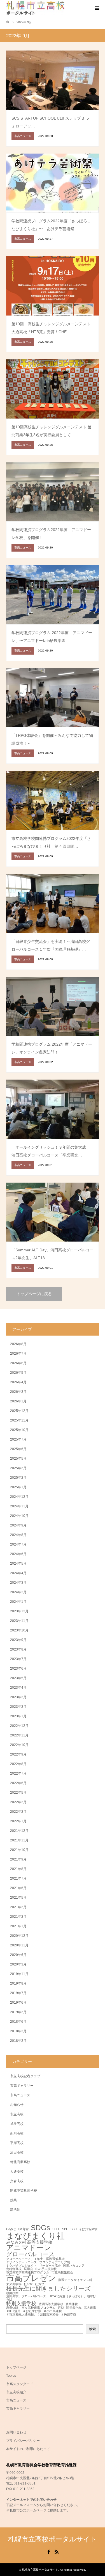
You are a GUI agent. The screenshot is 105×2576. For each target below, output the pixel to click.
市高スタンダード (20, 2384)
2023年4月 (18, 1688)
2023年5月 (18, 1678)
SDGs (40, 2228)
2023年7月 (18, 1659)
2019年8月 (18, 1983)
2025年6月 (18, 1449)
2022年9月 (18, 1754)
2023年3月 (18, 1697)
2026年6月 (18, 1363)
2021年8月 (18, 1869)
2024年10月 (19, 1516)
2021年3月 (18, 1907)
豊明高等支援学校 (51, 2304)
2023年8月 (18, 1649)
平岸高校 (17, 2143)
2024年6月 (18, 1554)
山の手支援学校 (46, 2269)
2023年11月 (19, 1621)
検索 (92, 2329)
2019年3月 (18, 2012)
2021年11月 (19, 1840)
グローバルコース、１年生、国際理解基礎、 (37, 2259)
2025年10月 (19, 1430)
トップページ (16, 2367)
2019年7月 (18, 1993)
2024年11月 (19, 1506)
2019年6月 (18, 2003)
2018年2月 (18, 2041)
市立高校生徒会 (62, 2272)
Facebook (48, 2551)
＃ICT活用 (13, 2311)
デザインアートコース (22, 2262)
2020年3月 (18, 1964)
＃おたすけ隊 (32, 2311)
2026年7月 (18, 1354)
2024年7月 (18, 1544)
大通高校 (17, 2172)
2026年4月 (18, 1382)
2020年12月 (19, 1936)
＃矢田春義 (68, 2315)
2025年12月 (19, 1411)
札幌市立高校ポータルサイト (53, 2539)
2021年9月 (18, 1859)
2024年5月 (18, 1564)
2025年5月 (18, 1459)
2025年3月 (18, 1468)
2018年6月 (18, 2022)
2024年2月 (18, 1592)
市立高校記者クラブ (25, 2076)
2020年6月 (18, 1955)
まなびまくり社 (35, 2236)
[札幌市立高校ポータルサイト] (35, 8)
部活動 (15, 2210)
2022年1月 (18, 1821)
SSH (74, 2229)
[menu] (97, 8)
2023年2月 (18, 1707)
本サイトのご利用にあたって (28, 2449)
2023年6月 (18, 1668)
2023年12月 (19, 1611)
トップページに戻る (34, 1294)
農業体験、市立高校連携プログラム (31, 2308)
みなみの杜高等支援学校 (29, 2242)
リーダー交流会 (50, 2266)
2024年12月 (19, 1497)
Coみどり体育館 (17, 2229)
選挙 (61, 2308)
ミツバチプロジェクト (22, 2266)
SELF (56, 2229)
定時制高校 (14, 2269)
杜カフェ (41, 2284)
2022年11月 (19, 1735)
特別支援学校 (21, 2303)
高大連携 (90, 2308)
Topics (11, 2376)
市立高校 (17, 2114)
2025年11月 (19, 1420)
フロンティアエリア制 (55, 2262)
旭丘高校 (17, 2124)
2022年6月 (18, 1783)
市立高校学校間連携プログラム (28, 2272)
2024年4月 (18, 1573)
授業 (13, 2200)
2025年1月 (18, 1487)
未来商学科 (14, 2284)
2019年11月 (19, 1974)
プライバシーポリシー (23, 2441)
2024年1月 (18, 1602)
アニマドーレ (29, 2248)
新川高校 (17, 2133)
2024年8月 (18, 1535)
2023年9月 (18, 1640)
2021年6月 (18, 1888)
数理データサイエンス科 (75, 2280)
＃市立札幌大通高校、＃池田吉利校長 (32, 2315)
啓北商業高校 (20, 2162)
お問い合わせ (16, 2432)
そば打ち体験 (88, 2229)
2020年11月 (19, 1945)
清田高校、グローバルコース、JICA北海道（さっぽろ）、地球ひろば (51, 2298)
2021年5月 (18, 1898)
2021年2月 (18, 1917)
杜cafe (28, 2284)
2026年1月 (18, 1401)
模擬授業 (12, 2293)
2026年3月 (18, 1392)
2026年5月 (18, 1373)
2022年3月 (18, 1802)
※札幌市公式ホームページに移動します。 (38, 2510)
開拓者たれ (74, 2308)
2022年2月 (18, 1812)
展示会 (28, 2269)
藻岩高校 (17, 2181)
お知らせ (17, 2105)
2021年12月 (19, 1831)
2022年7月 (18, 1773)
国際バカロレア (74, 2266)
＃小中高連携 (53, 2311)
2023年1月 (18, 1716)
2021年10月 (19, 1850)
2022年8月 (18, 1764)
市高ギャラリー (22, 2086)
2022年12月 (19, 1726)
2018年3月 (18, 2031)
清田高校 (17, 2152)
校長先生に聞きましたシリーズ (48, 2289)
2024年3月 (18, 1583)
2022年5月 (18, 1793)
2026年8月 (18, 1344)
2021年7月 (18, 1878)
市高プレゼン (31, 2278)
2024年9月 (18, 1525)
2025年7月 (18, 1439)
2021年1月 (18, 1926)
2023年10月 (19, 1630)
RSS (57, 2551)
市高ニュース (20, 2095)
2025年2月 (18, 1478)
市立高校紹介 (16, 2392)
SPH (65, 2229)
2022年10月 (19, 1745)
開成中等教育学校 (24, 2191)
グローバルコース (31, 2254)
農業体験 (72, 2304)
